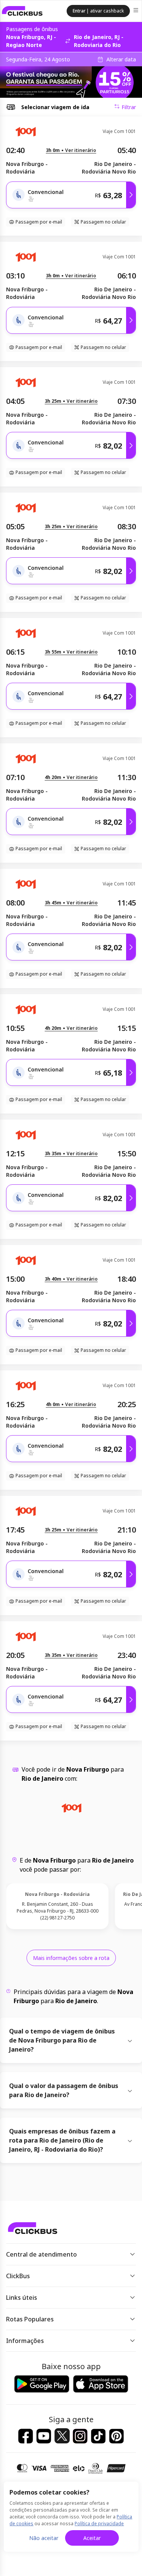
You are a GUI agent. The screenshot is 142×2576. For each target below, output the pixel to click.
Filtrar (129, 107)
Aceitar (92, 2538)
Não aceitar (44, 2538)
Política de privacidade (99, 2524)
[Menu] (137, 11)
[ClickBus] (22, 11)
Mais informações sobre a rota (71, 1958)
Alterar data (121, 59)
